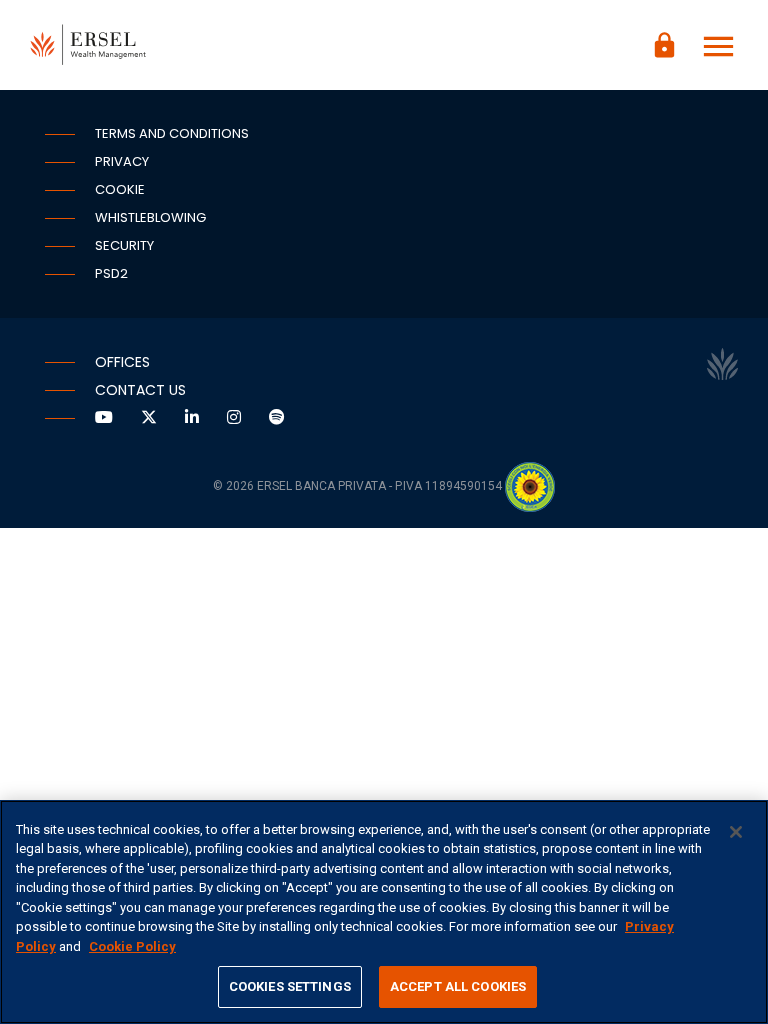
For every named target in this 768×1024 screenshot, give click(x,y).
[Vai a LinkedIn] (194, 418)
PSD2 (111, 273)
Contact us (140, 390)
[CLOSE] (736, 832)
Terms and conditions (172, 133)
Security (124, 245)
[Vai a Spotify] (277, 418)
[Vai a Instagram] (236, 418)
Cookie (120, 189)
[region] (384, 912)
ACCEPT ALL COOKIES (458, 986)
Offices (122, 362)
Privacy (122, 161)
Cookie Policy (132, 946)
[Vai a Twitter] (151, 418)
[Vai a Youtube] (106, 418)
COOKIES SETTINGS (290, 986)
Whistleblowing (150, 217)
